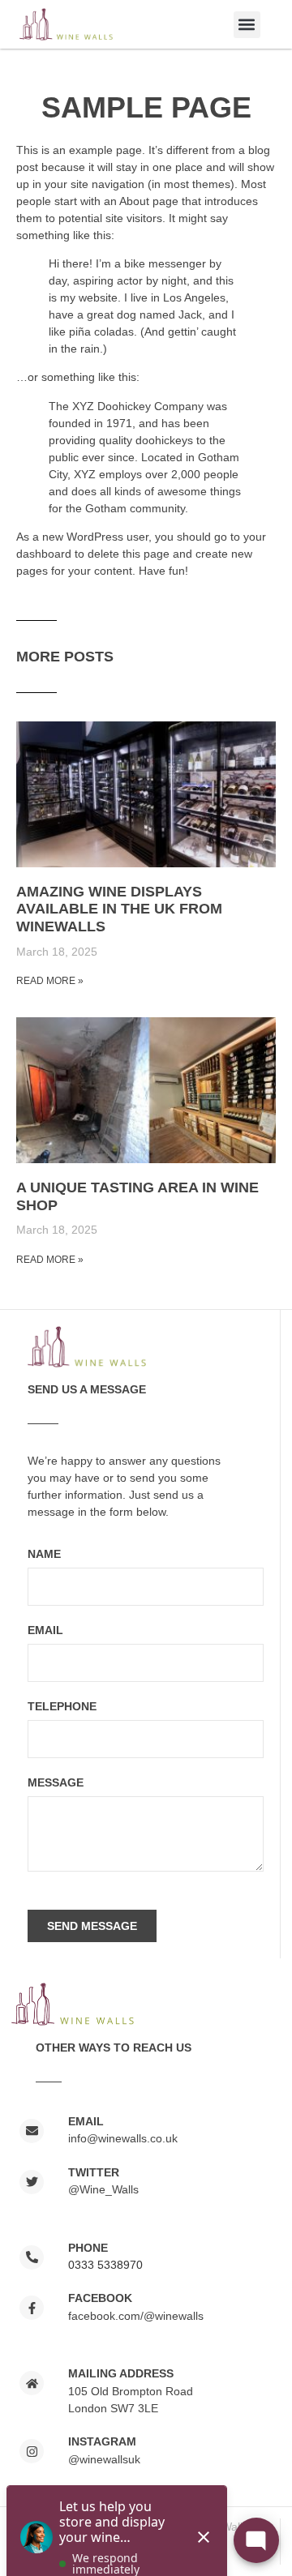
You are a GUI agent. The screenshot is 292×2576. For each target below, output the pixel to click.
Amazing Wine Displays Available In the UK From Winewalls (119, 909)
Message (56, 1783)
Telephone (62, 1707)
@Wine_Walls (103, 2189)
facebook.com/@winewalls (136, 2316)
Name (44, 1554)
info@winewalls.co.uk (123, 2138)
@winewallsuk (104, 2459)
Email (45, 1630)
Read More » (50, 981)
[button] (247, 25)
